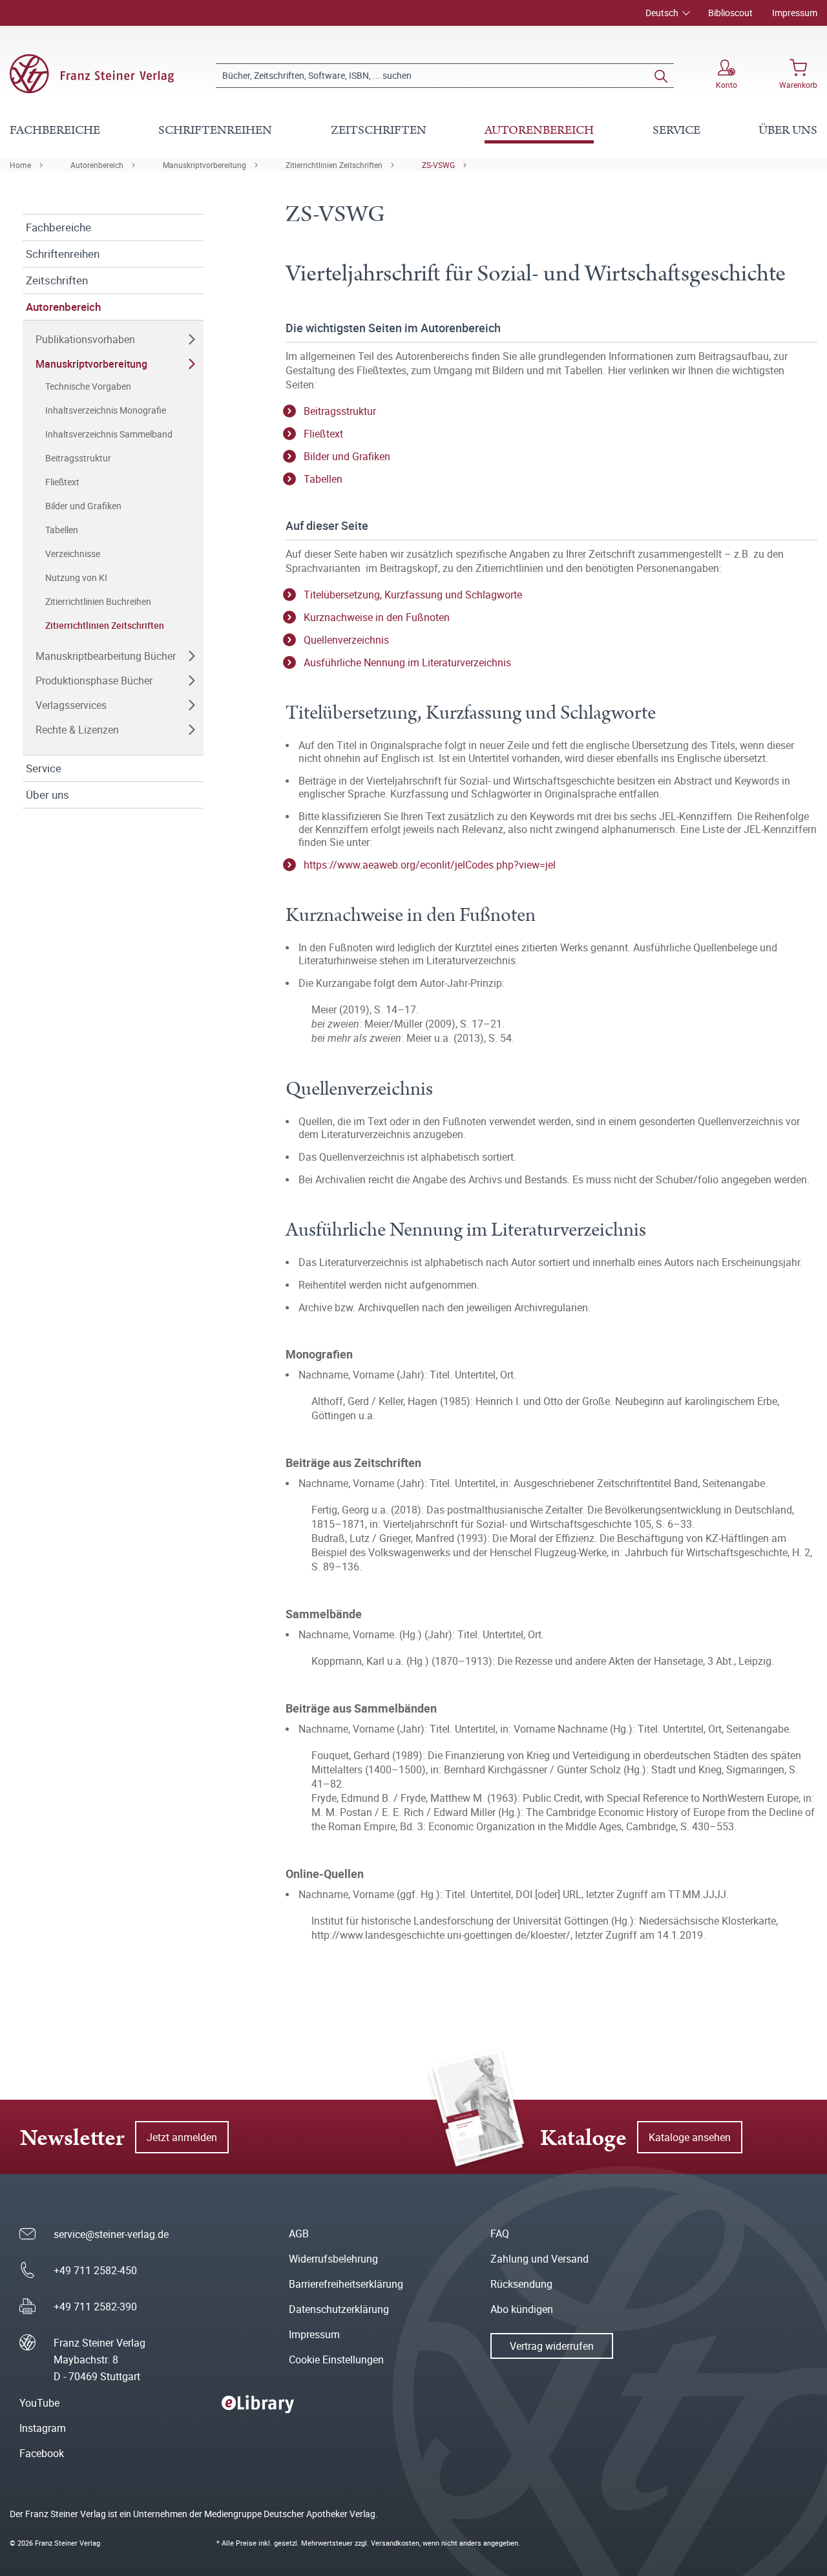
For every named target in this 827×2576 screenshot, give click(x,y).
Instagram (43, 2428)
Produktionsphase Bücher (94, 681)
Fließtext (62, 482)
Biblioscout (730, 13)
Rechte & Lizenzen (77, 730)
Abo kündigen (522, 2309)
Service (44, 768)
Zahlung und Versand (539, 2259)
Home (20, 165)
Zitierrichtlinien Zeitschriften (334, 165)
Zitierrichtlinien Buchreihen (98, 601)
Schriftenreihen (63, 254)
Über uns (47, 795)
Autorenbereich (97, 165)
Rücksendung (521, 2284)
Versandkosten (395, 2543)
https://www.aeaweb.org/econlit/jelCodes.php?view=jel (430, 865)
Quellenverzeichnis (346, 640)
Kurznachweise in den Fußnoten (377, 617)
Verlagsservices (71, 705)
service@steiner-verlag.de (111, 2234)
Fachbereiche (58, 227)
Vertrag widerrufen (552, 2346)
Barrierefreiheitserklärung (346, 2284)
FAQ (500, 2233)
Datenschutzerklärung (339, 2309)
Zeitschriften (57, 280)
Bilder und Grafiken (83, 506)
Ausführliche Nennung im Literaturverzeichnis (407, 662)
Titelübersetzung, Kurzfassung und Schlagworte (413, 595)
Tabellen (62, 530)
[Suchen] (661, 76)
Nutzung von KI (76, 577)
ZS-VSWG (438, 165)
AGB (299, 2233)
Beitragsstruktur (78, 458)
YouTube (39, 2403)
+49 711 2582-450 (95, 2270)
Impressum (795, 13)
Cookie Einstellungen (336, 2360)
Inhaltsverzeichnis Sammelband (109, 434)
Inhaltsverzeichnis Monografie (106, 410)
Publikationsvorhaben (85, 339)
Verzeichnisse (73, 554)
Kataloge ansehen (690, 2137)
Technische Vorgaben (88, 386)
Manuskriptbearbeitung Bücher (106, 656)
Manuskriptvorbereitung (204, 165)
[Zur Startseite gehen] (92, 74)
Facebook (42, 2453)
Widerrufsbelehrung (333, 2259)
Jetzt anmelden (182, 2137)
